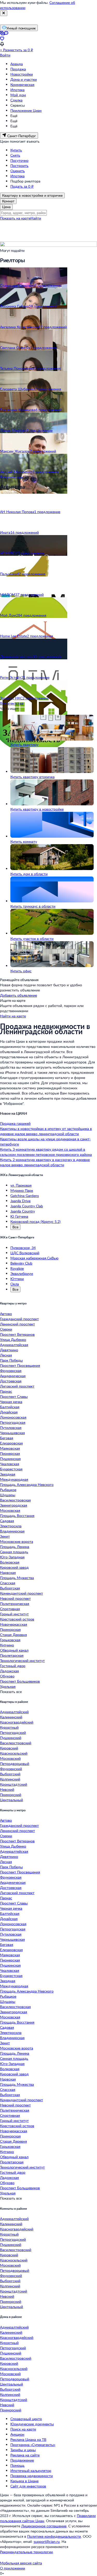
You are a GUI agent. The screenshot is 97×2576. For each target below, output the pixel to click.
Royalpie (17, 1268)
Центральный (12, 1800)
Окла (15, 1284)
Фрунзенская (11, 1371)
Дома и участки (24, 79)
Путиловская (11, 1428)
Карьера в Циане (24, 2481)
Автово (6, 1314)
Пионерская (10, 1453)
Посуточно (19, 160)
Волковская (10, 1562)
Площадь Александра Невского (27, 1484)
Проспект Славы (14, 1396)
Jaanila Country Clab (27, 1206)
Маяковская (10, 1448)
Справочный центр (26, 2419)
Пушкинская (10, 1459)
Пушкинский (11, 1738)
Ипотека (17, 90)
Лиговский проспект (17, 1386)
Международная (14, 1479)
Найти (36, 218)
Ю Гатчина (19, 1216)
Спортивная (10, 1609)
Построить (19, 166)
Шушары (8, 1495)
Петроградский (13, 1732)
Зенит (5, 1536)
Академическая (13, 1376)
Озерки (6, 1329)
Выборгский (10, 1774)
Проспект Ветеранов (17, 1334)
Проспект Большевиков (20, 1681)
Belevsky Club (21, 1263)
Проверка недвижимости (32, 2476)
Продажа (18, 69)
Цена (6, 207)
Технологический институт (22, 1661)
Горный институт (14, 1614)
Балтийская (10, 1407)
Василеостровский (16, 1743)
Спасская (8, 1583)
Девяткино (9, 1350)
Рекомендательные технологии (26, 2552)
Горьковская (10, 1640)
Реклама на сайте (25, 2455)
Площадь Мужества (17, 1578)
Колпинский (10, 1779)
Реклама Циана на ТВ (28, 2439)
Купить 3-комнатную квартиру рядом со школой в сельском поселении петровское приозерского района (46, 1152)
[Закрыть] (4, 13)
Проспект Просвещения (20, 1365)
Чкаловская (10, 1464)
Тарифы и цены (23, 2450)
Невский (7, 1789)
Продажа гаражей (15, 1123)
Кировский (9, 1748)
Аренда (17, 64)
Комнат (8, 201)
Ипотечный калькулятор (31, 2471)
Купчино (7, 1645)
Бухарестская (11, 1469)
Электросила (11, 1526)
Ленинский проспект (17, 1324)
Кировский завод (14, 1567)
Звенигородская (14, 1505)
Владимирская (12, 1531)
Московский (10, 1758)
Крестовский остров (17, 1619)
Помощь (17, 2465)
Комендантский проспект (21, 1593)
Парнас (6, 1391)
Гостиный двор (13, 1666)
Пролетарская (12, 1655)
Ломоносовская (13, 1417)
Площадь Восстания (17, 1516)
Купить (16, 150)
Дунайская (9, 1412)
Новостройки (22, 74)
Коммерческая (22, 85)
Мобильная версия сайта (21, 2563)
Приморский (11, 1795)
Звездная (8, 1474)
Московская (10, 1510)
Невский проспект (15, 1598)
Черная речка (11, 1402)
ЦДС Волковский (25, 1253)
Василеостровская (15, 1500)
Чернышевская (12, 1433)
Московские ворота (17, 1541)
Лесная (6, 1355)
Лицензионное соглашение (44, 2526)
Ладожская (9, 1671)
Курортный (9, 1727)
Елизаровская (11, 1443)
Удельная (8, 1686)
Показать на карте (15, 218)
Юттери (17, 1279)
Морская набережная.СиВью (34, 1258)
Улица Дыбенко (13, 1340)
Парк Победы (11, 1360)
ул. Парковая (21, 1185)
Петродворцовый (15, 1764)
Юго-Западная (12, 1557)
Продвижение (22, 2460)
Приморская (10, 1629)
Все (15, 1227)
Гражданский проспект (19, 1319)
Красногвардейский (17, 1722)
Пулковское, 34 (23, 1248)
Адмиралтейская (14, 1345)
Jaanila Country (23, 1211)
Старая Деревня (13, 1635)
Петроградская (13, 1422)
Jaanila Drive (20, 1201)
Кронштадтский (14, 1784)
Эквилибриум (22, 1274)
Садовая (7, 1521)
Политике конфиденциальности (54, 2536)
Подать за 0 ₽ (22, 186)
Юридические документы (32, 2424)
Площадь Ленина (15, 1547)
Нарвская (8, 1572)
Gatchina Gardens (25, 1196)
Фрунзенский (11, 1769)
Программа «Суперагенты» (33, 2445)
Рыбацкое (8, 1490)
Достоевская (11, 1381)
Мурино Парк (22, 1190)
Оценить (18, 171)
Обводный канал (14, 1650)
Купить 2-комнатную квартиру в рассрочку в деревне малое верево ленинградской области (45, 1162)
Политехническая (15, 1604)
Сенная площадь (14, 1552)
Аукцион (17, 2434)
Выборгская (10, 1588)
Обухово (7, 1676)
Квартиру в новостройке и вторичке (32, 195)
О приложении (13, 2568)
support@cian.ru (47, 2541)
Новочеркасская (14, 1624)
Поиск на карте (23, 2429)
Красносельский (14, 1753)
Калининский (11, 1717)
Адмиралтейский (14, 1712)
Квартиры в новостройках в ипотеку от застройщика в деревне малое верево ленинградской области (46, 1131)
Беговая (7, 1438)
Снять (15, 155)
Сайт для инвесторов (28, 2486)
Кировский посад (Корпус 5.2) (35, 1221)
